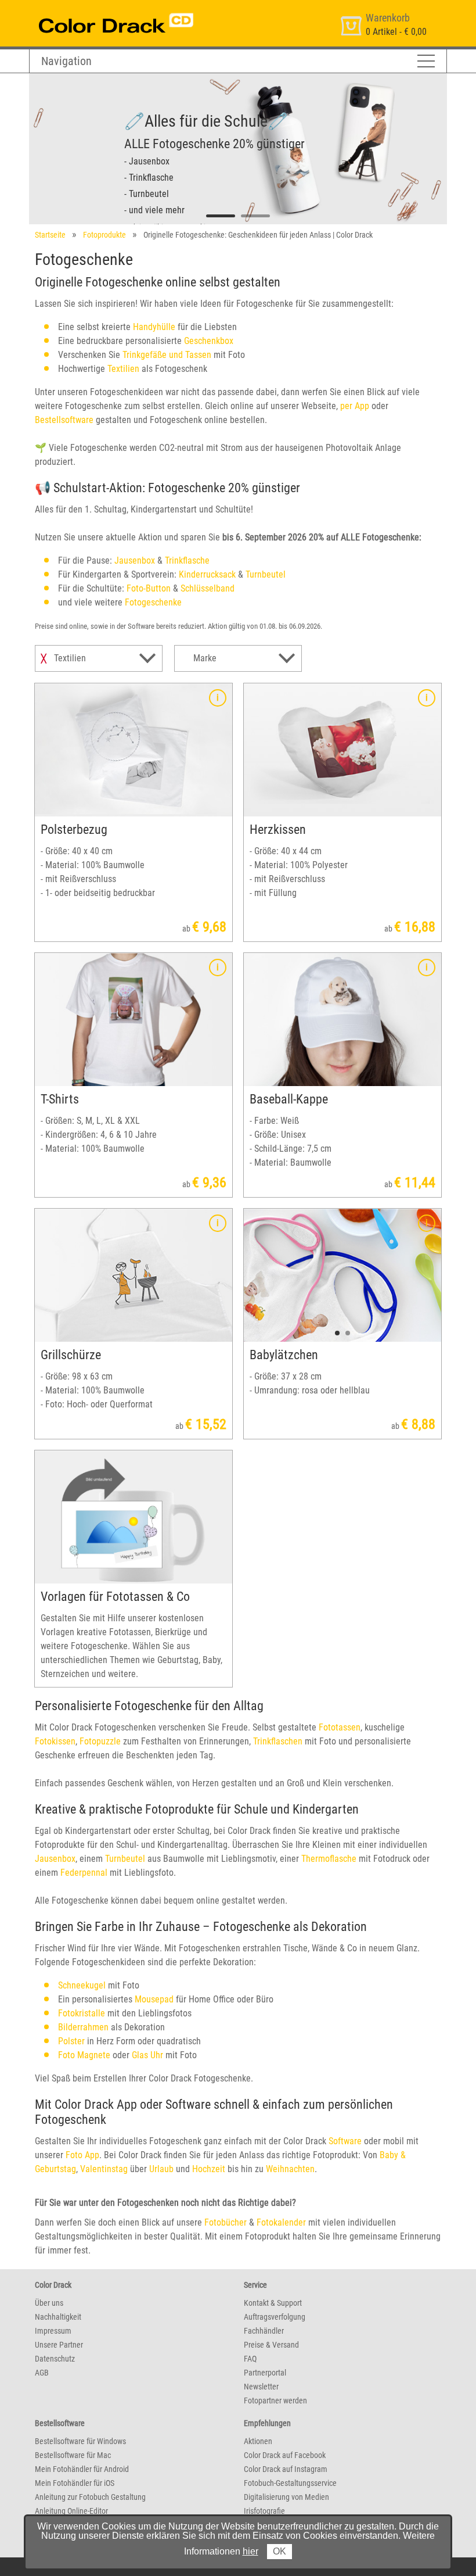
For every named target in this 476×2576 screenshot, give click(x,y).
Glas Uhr (147, 2055)
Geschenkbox (209, 341)
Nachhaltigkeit (58, 2317)
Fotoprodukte (104, 235)
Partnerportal (265, 2373)
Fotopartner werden (275, 2401)
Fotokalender (281, 2222)
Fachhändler (264, 2331)
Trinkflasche (187, 560)
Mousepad (154, 1999)
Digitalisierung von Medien (286, 2497)
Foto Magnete (84, 2055)
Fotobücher (226, 2222)
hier (250, 2551)
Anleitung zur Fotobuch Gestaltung (90, 2497)
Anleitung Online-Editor (71, 2511)
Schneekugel (82, 1985)
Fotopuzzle (100, 1741)
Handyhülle (154, 327)
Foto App (82, 2155)
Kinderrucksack (207, 574)
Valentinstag (104, 2169)
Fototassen (340, 1727)
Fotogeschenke (153, 602)
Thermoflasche (329, 1859)
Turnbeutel (266, 574)
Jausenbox (135, 560)
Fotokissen (55, 1741)
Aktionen (258, 2441)
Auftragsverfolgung (275, 2317)
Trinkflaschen (278, 1741)
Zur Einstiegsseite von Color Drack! (94, 11)
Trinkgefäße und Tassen (167, 355)
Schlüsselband (208, 588)
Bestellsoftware (64, 420)
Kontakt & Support (273, 2303)
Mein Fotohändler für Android (82, 2469)
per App (355, 406)
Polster (71, 2041)
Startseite (50, 235)
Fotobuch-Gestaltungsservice (290, 2483)
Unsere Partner (59, 2345)
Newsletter (261, 2387)
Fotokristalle (82, 2013)
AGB (42, 2373)
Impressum (53, 2331)
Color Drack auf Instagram (286, 2469)
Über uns (49, 2303)
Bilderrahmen (83, 2027)
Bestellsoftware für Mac (73, 2455)
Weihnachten (290, 2169)
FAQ (250, 2359)
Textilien (123, 369)
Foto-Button (149, 588)
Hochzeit (209, 2169)
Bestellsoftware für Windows (80, 2441)
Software (345, 2141)
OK (280, 2551)
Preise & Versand (271, 2345)
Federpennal (84, 1873)
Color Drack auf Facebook (285, 2455)
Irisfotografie (264, 2511)
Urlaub (161, 2169)
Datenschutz (55, 2359)
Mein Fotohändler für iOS (75, 2483)
